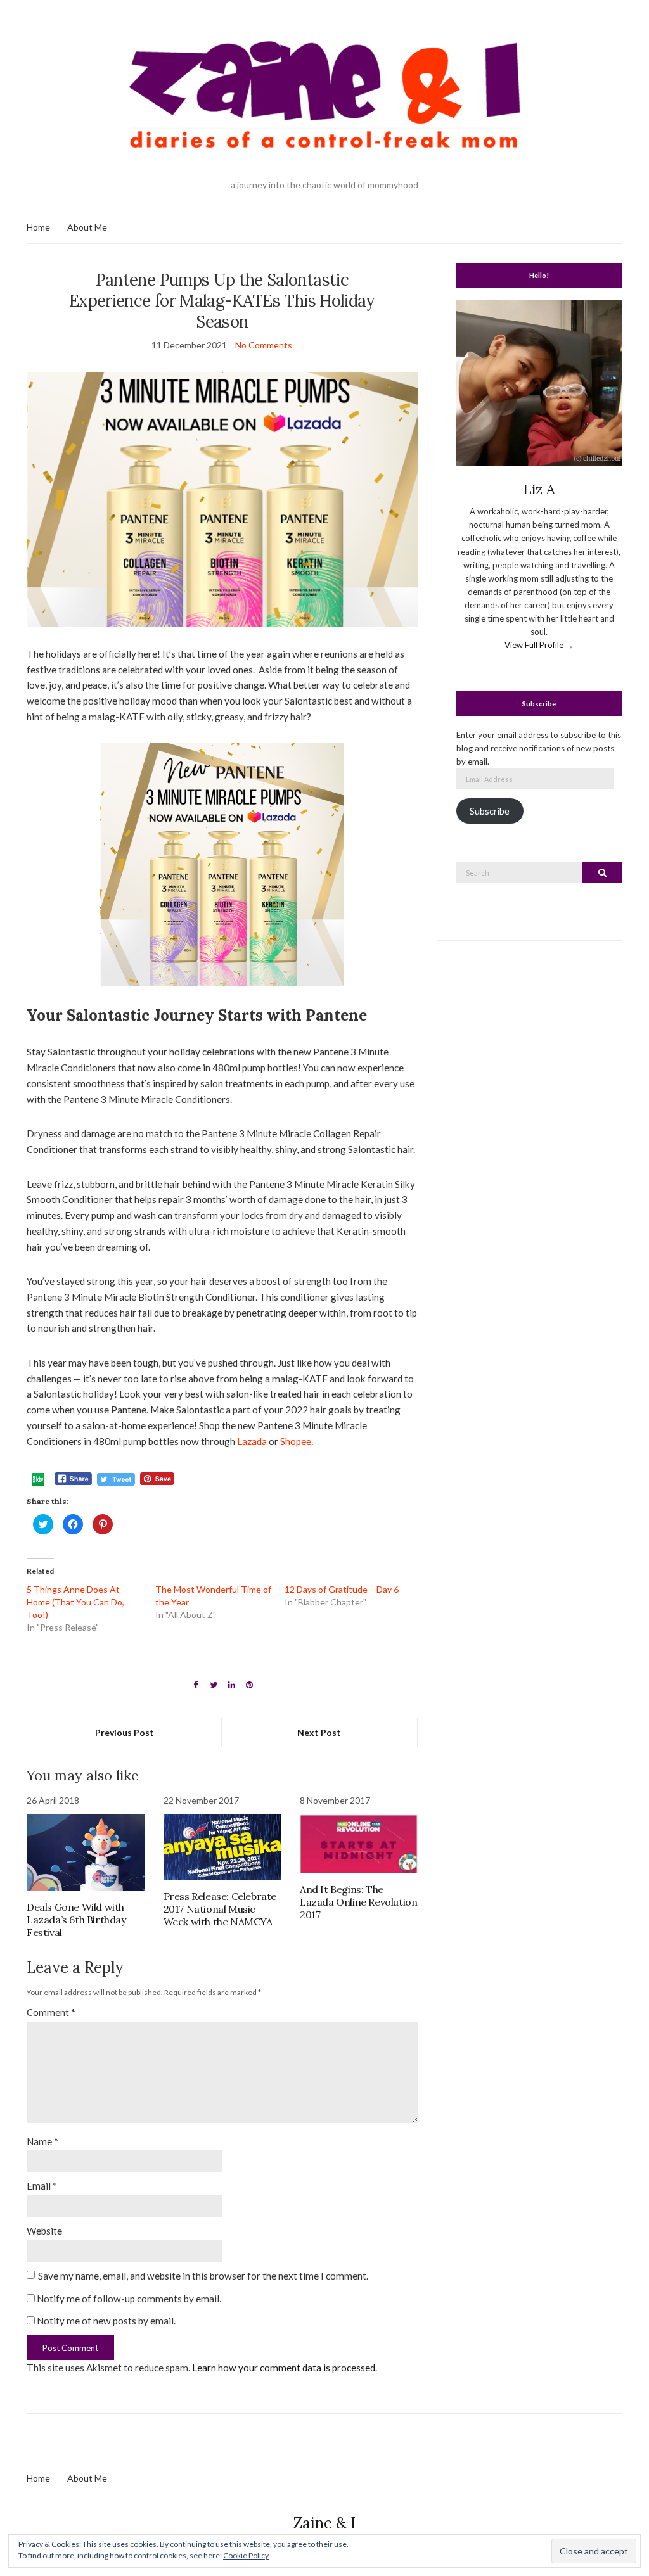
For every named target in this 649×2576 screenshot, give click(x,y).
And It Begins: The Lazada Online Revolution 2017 (358, 1902)
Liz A (539, 489)
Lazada (252, 1441)
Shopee (296, 1441)
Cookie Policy (246, 2555)
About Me (87, 227)
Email (42, 2186)
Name (42, 2141)
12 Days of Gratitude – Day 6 (342, 1589)
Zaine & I (324, 2523)
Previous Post (125, 1732)
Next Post (319, 1732)
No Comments (264, 345)
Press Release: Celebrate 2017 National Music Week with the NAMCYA (220, 1909)
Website (44, 2231)
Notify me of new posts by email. (106, 2321)
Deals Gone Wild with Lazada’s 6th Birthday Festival (76, 1920)
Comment (51, 2012)
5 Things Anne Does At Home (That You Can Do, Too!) (75, 1602)
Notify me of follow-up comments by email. (129, 2299)
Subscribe (490, 811)
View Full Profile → (539, 645)
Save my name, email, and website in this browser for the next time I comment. (203, 2276)
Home (38, 227)
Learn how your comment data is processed (284, 2368)
